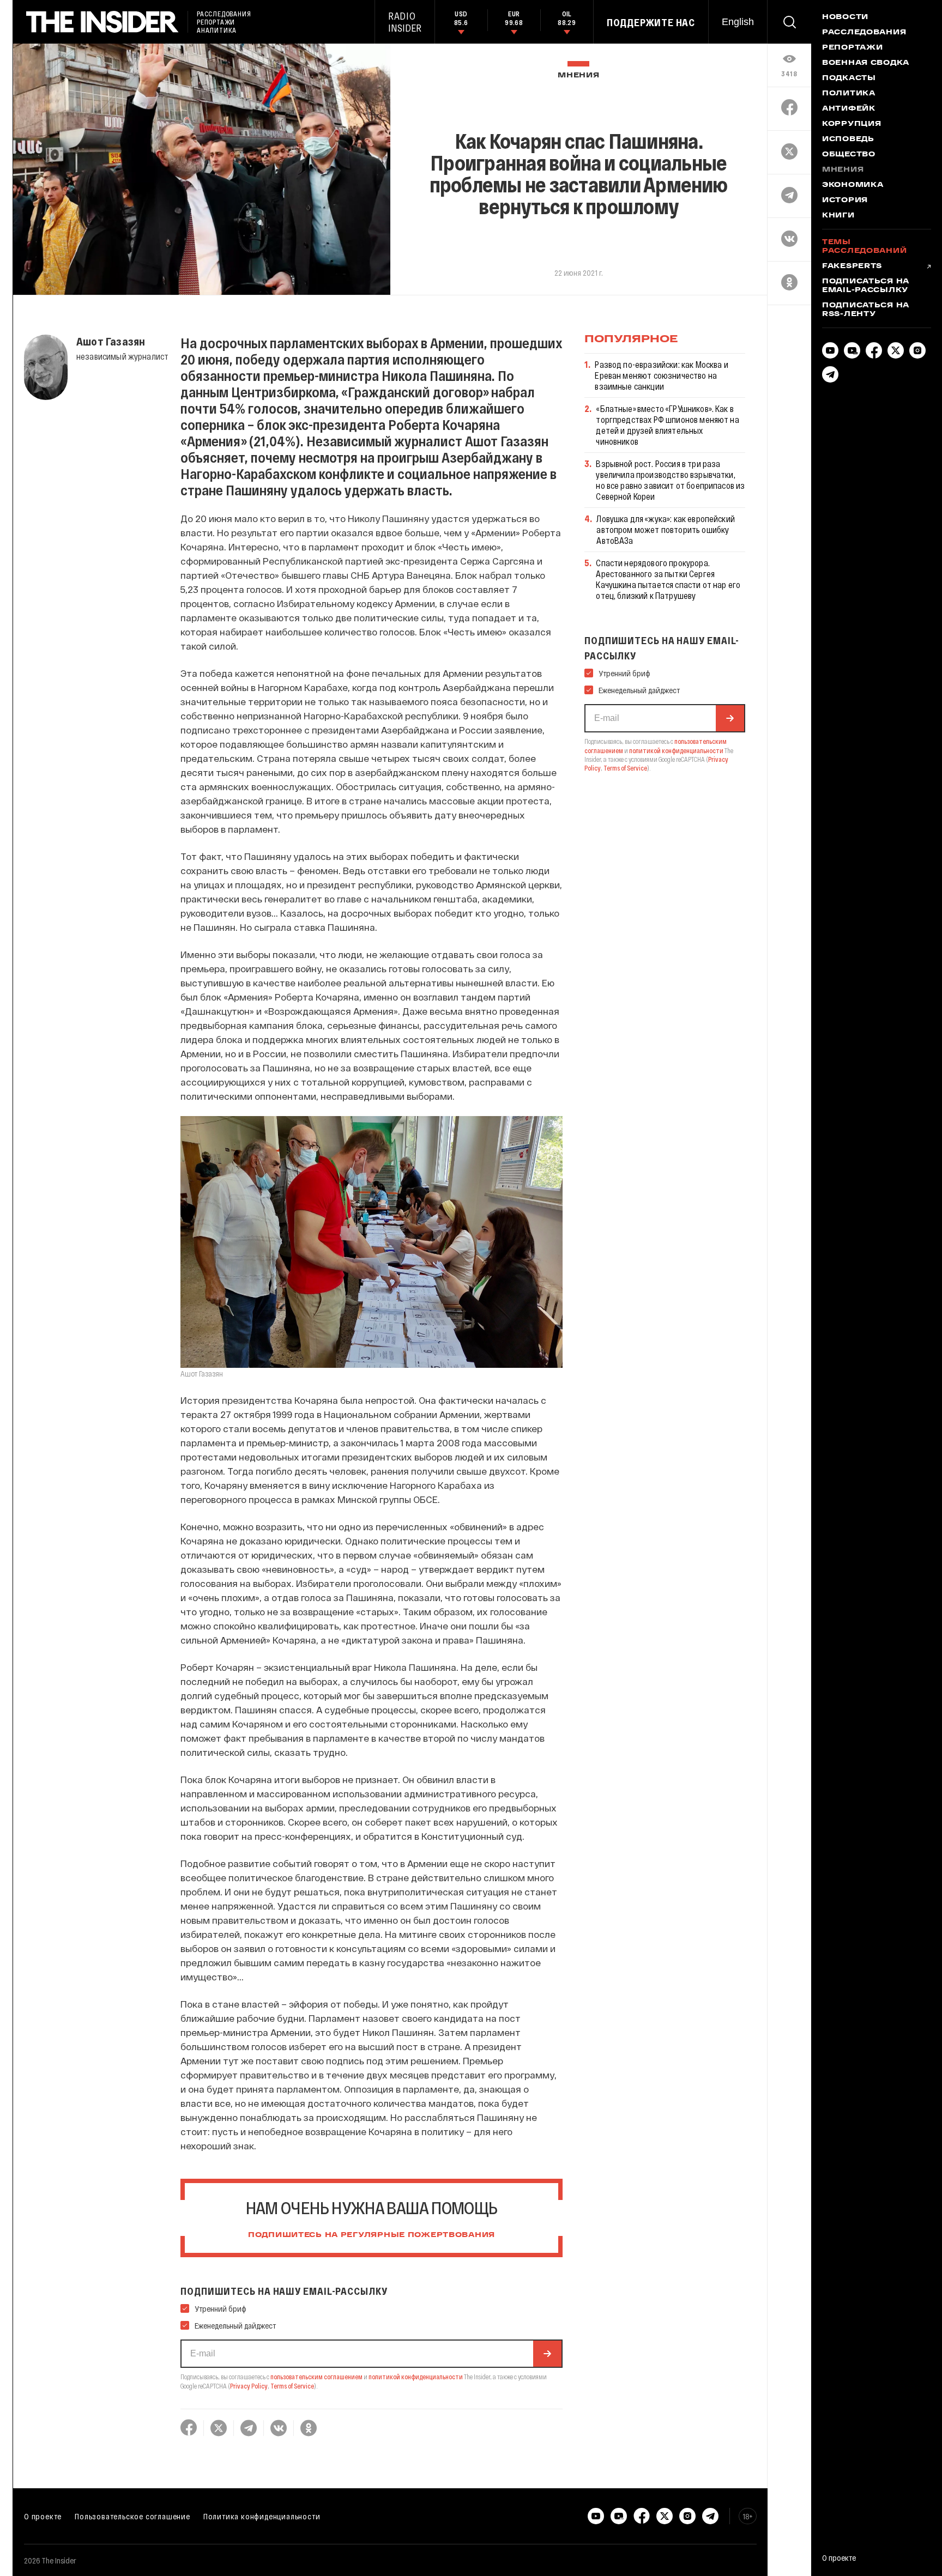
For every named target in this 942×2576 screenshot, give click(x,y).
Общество (849, 155)
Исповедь (848, 140)
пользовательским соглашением (316, 2377)
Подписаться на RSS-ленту (866, 310)
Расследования (864, 33)
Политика (849, 94)
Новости (845, 17)
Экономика (853, 185)
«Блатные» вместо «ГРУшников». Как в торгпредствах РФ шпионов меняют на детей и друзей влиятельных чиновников (667, 425)
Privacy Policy (249, 2386)
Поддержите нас (651, 22)
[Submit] (547, 2354)
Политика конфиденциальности (262, 2516)
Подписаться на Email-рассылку (866, 286)
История (845, 201)
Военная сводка (866, 63)
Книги (838, 216)
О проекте (43, 2516)
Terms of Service (292, 2386)
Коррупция (852, 124)
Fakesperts (852, 266)
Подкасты (849, 78)
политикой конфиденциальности (416, 2377)
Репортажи (852, 48)
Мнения (578, 75)
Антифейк (849, 109)
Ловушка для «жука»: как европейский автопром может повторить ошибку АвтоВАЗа (666, 529)
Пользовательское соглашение (132, 2516)
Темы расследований (864, 247)
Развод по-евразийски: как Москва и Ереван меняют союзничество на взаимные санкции (661, 375)
